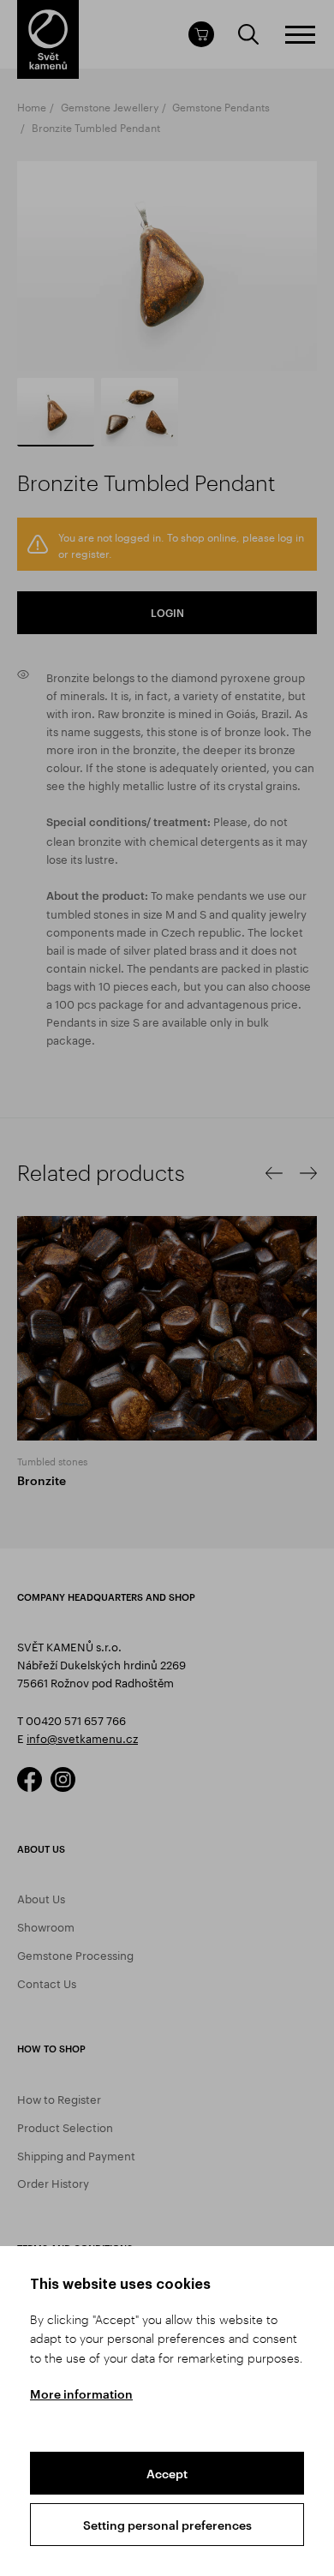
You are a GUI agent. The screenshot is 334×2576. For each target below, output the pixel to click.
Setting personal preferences (167, 2525)
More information (81, 2394)
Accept (167, 2474)
